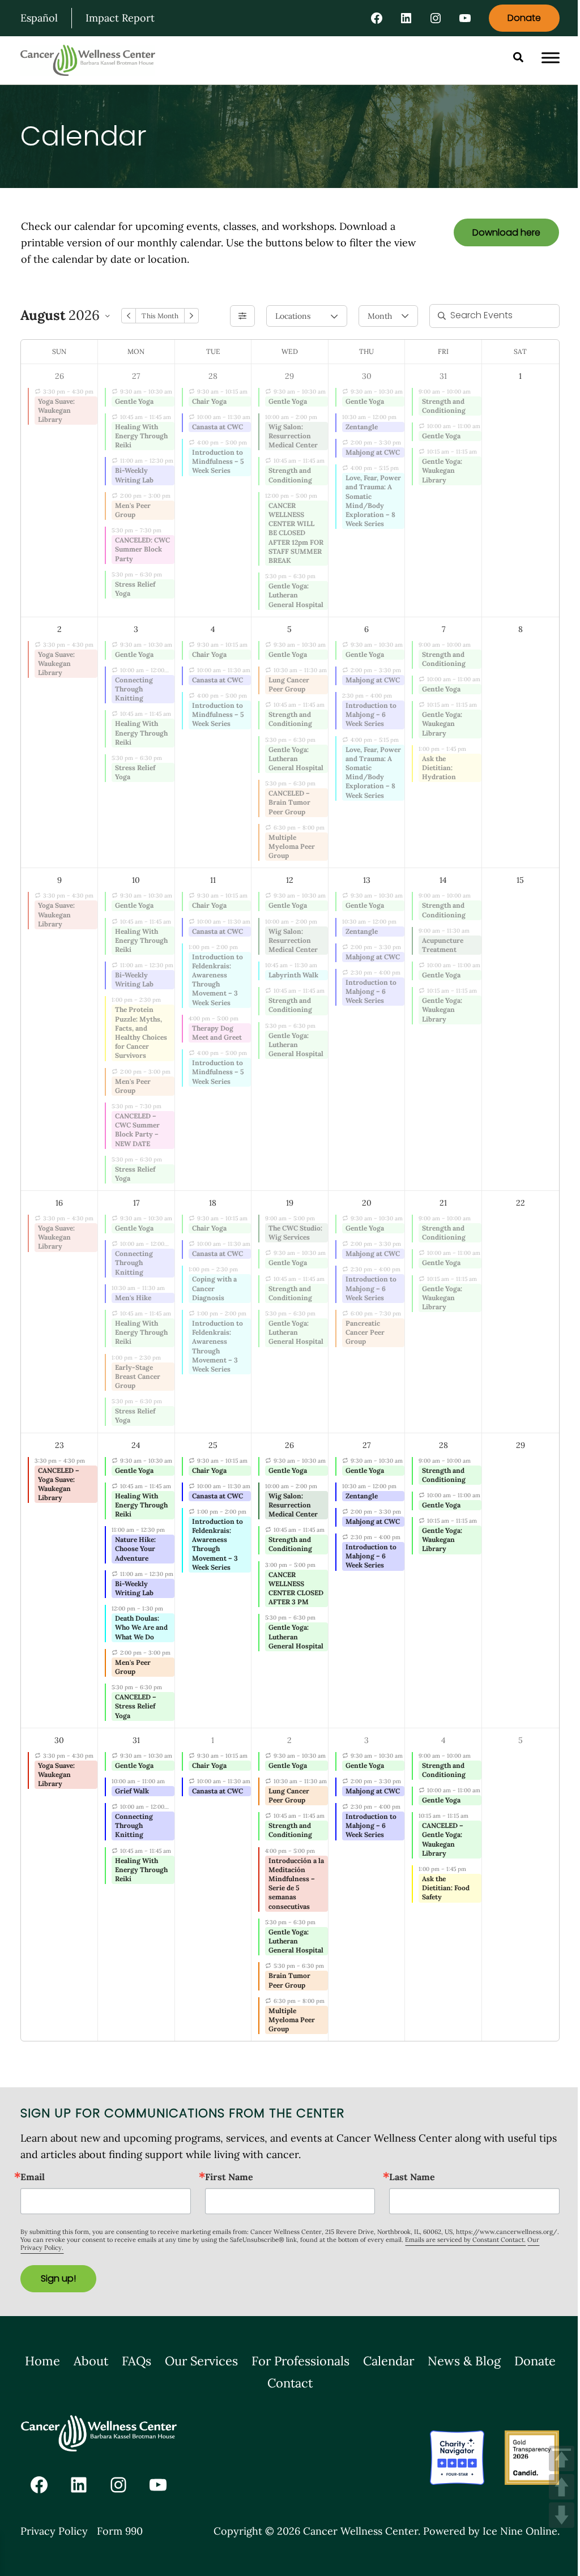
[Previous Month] (129, 316)
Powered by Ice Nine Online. (491, 2531)
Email (33, 2177)
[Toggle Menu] (551, 58)
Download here (506, 232)
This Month (160, 316)
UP (562, 2487)
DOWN (562, 2515)
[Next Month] (191, 316)
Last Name (412, 2177)
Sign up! (58, 2278)
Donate (524, 18)
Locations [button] (293, 316)
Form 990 (120, 2531)
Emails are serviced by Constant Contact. (465, 2240)
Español (39, 18)
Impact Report (120, 18)
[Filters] (242, 316)
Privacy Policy (54, 2531)
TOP (562, 2458)
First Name (229, 2177)
